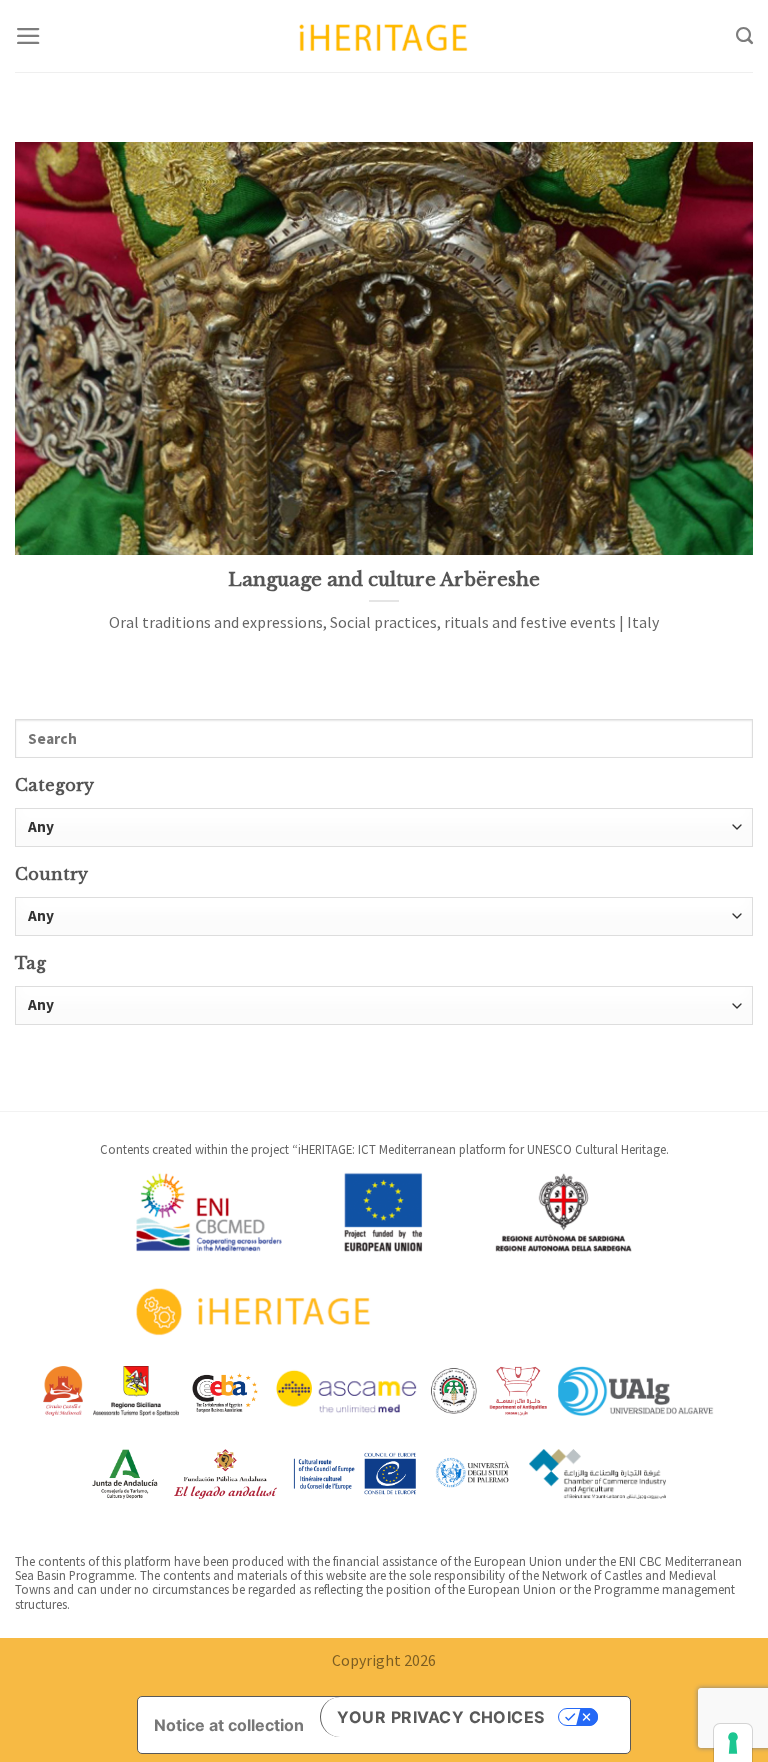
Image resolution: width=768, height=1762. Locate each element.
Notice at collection (229, 1725)
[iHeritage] (384, 35)
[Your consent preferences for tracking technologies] (733, 1743)
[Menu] (28, 36)
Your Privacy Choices (441, 1717)
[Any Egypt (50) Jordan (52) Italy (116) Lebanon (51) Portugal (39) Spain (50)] (384, 916)
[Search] (744, 36)
